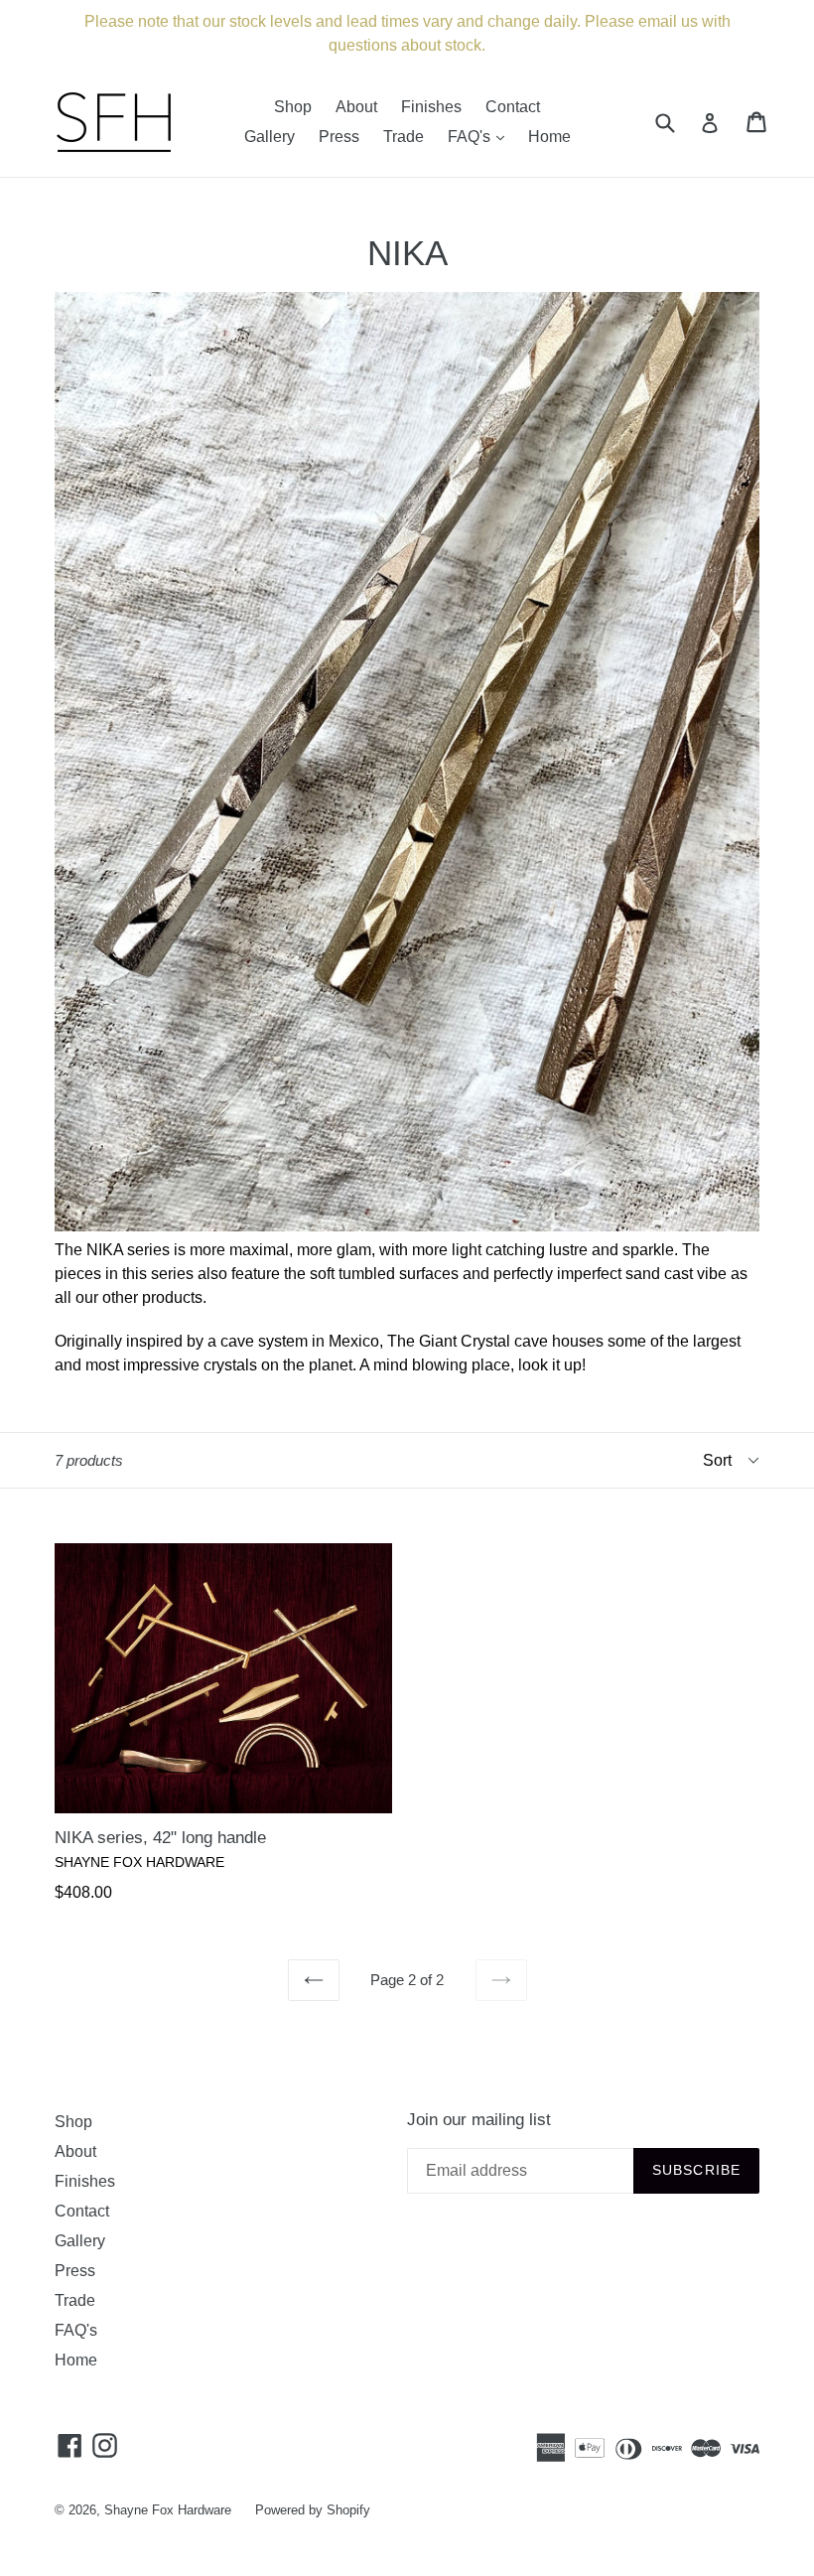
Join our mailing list (479, 2120)
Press (339, 137)
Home (549, 137)
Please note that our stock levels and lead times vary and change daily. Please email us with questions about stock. (407, 33)
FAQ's (481, 136)
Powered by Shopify (313, 2510)
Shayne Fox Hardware (168, 2510)
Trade (404, 137)
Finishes (431, 107)
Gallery (270, 137)
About (356, 107)
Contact (513, 107)
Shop (293, 107)
